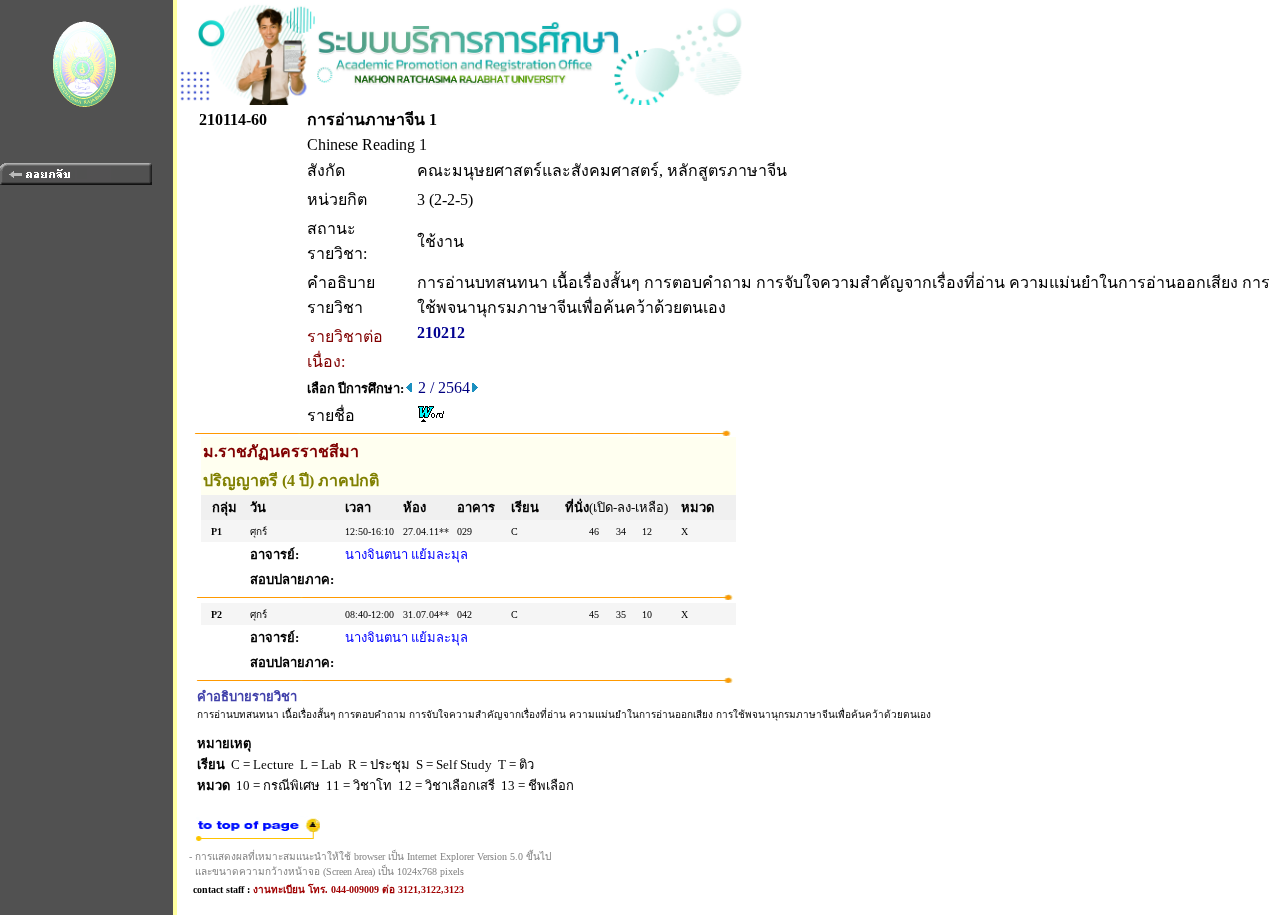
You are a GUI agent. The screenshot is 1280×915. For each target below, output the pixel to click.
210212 (441, 332)
